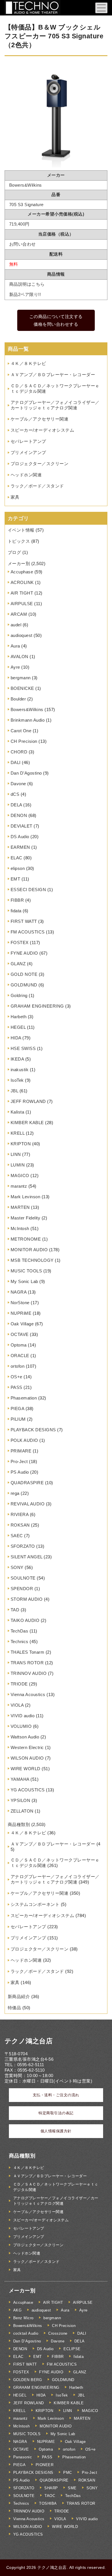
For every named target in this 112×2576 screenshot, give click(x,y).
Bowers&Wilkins (27, 709)
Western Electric (27, 1747)
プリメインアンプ (28, 452)
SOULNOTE (23, 1578)
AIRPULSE (22, 604)
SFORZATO (23, 1546)
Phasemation (24, 1398)
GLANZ (18, 964)
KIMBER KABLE (27, 1123)
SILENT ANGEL (27, 1557)
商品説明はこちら (27, 284)
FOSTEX (20, 942)
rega (15, 1493)
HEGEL (18, 1027)
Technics (20, 1642)
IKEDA (17, 1059)
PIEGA (18, 1409)
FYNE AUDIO (24, 953)
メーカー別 (19, 563)
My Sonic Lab (24, 1281)
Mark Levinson (26, 1197)
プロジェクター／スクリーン (40, 464)
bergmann (21, 678)
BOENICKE (22, 688)
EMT (16, 879)
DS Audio (20, 837)
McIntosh (20, 1228)
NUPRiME (21, 1313)
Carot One (21, 731)
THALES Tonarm (28, 1652)
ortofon (18, 1366)
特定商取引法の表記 (56, 2113)
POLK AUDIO (24, 1440)
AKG (18, 2310)
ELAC (17, 858)
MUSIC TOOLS (26, 1271)
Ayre (15, 667)
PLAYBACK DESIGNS (33, 1430)
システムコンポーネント (35, 1904)
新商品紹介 (19, 1996)
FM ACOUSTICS (28, 932)
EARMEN (20, 847)
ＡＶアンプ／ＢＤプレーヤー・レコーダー (53, 375)
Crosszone (58, 2333)
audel (16, 625)
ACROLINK (22, 582)
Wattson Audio (25, 1737)
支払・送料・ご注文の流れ (56, 2095)
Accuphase (22, 572)
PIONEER (45, 2465)
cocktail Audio (26, 2333)
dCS (15, 794)
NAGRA (19, 1292)
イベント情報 (21, 530)
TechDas (20, 1631)
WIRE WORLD (26, 1769)
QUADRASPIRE (27, 1483)
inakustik (20, 1070)
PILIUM (18, 1419)
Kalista (18, 1112)
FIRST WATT (24, 921)
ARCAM (19, 614)
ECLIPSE (72, 2349)
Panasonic (23, 2457)
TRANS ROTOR (27, 1663)
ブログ (15, 552)
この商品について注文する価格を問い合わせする (56, 320)
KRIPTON (21, 1144)
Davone (18, 784)
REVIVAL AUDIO (28, 1504)
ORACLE (20, 1356)
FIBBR (17, 900)
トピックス (19, 541)
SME (72, 2488)
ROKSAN (20, 1525)
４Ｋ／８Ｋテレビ (28, 363)
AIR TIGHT (22, 593)
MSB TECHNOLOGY (32, 1260)
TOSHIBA (48, 2503)
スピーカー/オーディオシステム (43, 430)
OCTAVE (20, 1334)
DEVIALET (22, 826)
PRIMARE (21, 1451)
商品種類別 (19, 1824)
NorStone (20, 1303)
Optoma (19, 1345)
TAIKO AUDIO (25, 1620)
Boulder (18, 699)
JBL (15, 1091)
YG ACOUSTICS (28, 1790)
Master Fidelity (26, 1218)
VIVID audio (23, 1716)
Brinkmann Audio (28, 720)
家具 (15, 497)
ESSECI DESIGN (28, 890)
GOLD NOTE (24, 974)
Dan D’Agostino (26, 773)
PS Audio (20, 1472)
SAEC (17, 1536)
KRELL (18, 1133)
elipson (18, 868)
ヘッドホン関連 (26, 475)
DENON (19, 815)
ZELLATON (22, 1811)
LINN (16, 1154)
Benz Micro (23, 2318)
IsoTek (17, 1080)
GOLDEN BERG (28, 2380)
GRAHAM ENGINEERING (37, 1006)
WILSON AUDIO (27, 1758)
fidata (16, 911)
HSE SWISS (23, 1048)
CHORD (19, 752)
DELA (16, 805)
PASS (17, 1387)
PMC (68, 2473)
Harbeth (19, 1017)
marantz (19, 1186)
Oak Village (22, 1324)
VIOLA (17, 1705)
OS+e (17, 1377)
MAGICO (20, 1176)
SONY (17, 1567)
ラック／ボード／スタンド (37, 486)
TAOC (50, 2496)
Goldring (19, 995)
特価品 (15, 2008)
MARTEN (20, 1207)
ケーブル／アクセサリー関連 (40, 419)
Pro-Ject (19, 1461)
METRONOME (26, 1239)
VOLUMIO (21, 1726)
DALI (16, 762)
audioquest (22, 635)
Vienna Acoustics (28, 1694)
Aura (15, 646)
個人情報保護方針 (56, 2131)
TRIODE (19, 1684)
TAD (15, 1610)
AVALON (20, 657)
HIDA (16, 1038)
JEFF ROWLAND (28, 1101)
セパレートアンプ (28, 441)
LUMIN (18, 1165)
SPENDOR (22, 1589)
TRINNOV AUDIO (29, 1673)
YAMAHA (20, 1779)
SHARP (51, 2488)
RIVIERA (20, 1514)
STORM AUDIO (27, 1599)
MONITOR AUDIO (29, 1250)
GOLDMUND (24, 985)
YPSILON (21, 1800)
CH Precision (24, 741)
